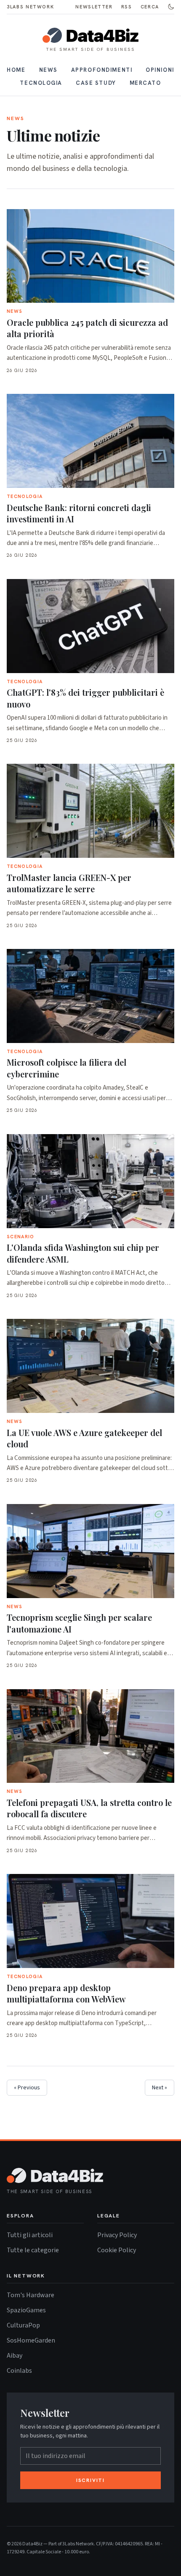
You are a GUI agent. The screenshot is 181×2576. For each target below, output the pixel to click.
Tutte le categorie (33, 2250)
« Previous (27, 2088)
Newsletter (94, 7)
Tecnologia (41, 83)
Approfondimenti (102, 70)
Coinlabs (19, 2370)
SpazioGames (26, 2310)
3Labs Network (30, 7)
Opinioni (160, 70)
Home (16, 70)
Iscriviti (90, 2480)
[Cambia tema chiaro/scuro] (171, 7)
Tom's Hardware (31, 2295)
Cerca (150, 7)
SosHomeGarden (31, 2340)
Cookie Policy (117, 2250)
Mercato (145, 83)
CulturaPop (23, 2325)
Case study (96, 83)
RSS (127, 7)
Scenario (21, 1237)
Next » (160, 2088)
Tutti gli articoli (30, 2235)
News (48, 70)
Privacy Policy (117, 2235)
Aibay (15, 2355)
